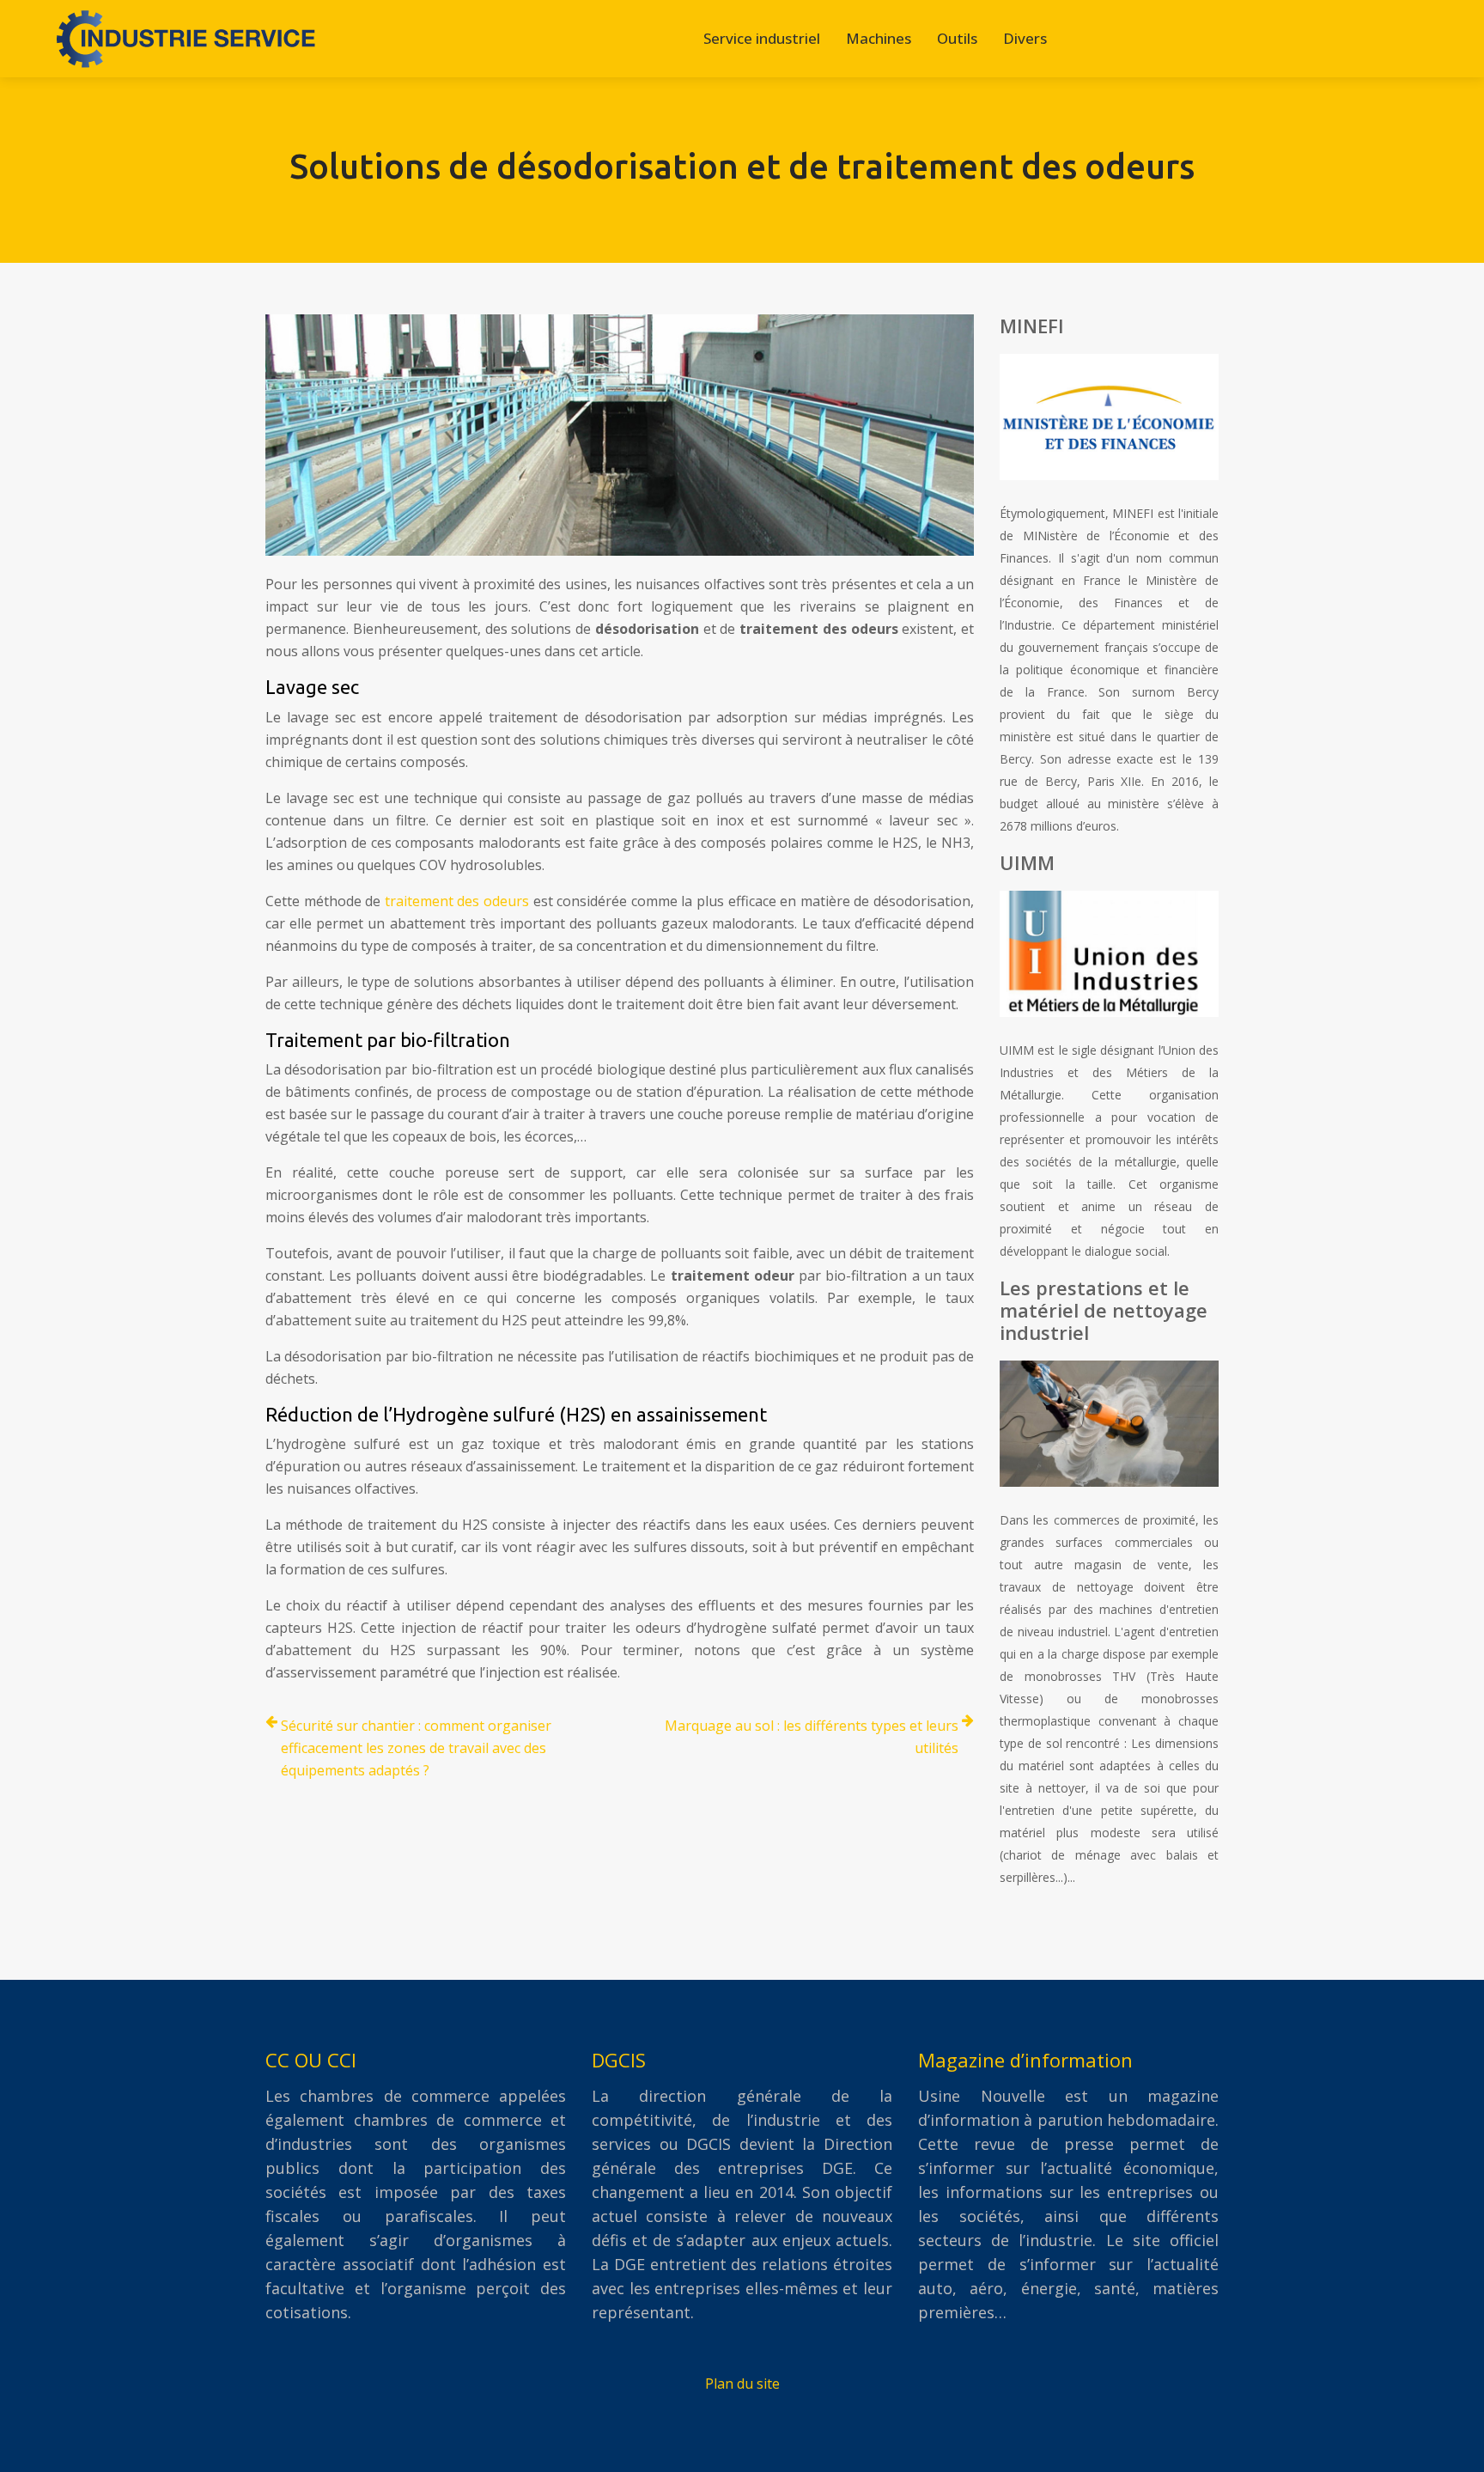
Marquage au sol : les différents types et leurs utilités (812, 1737)
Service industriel (762, 38)
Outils (957, 38)
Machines (879, 38)
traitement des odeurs (457, 901)
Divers (1025, 38)
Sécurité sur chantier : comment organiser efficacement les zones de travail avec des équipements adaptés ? (416, 1748)
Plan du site (742, 2384)
